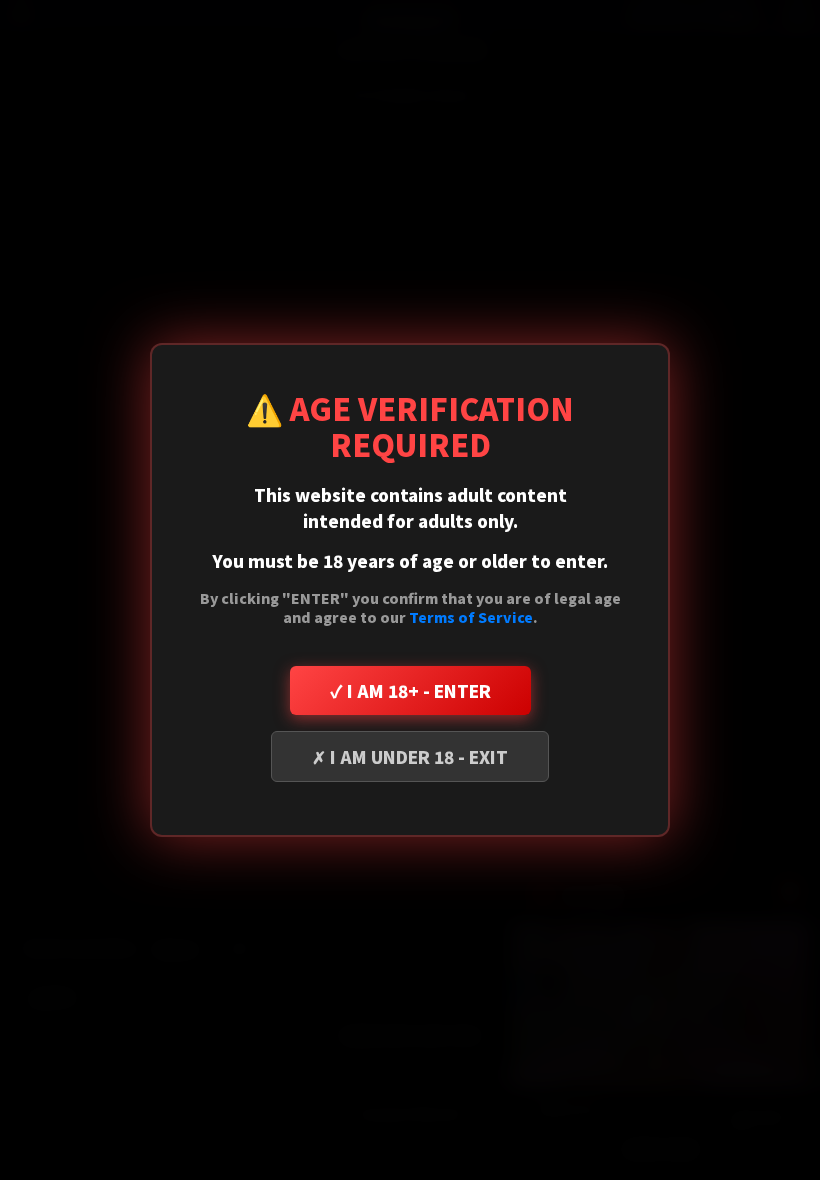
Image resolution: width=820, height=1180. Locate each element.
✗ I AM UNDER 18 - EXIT (410, 756)
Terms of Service (471, 617)
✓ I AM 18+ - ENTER (410, 690)
